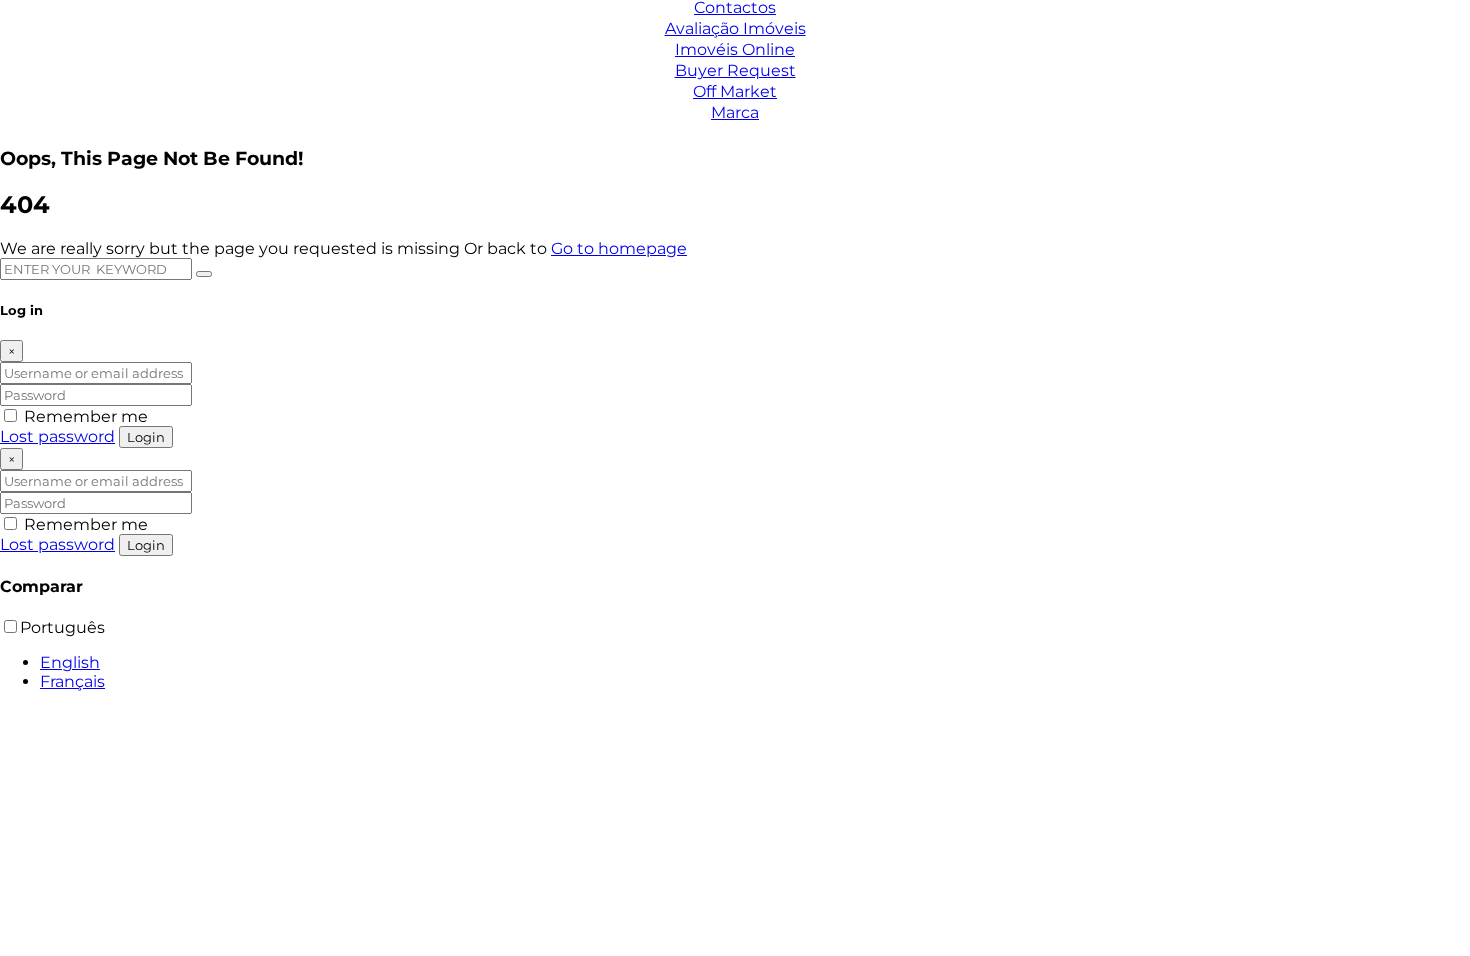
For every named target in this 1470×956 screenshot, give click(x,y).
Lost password (57, 436)
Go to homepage (619, 248)
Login (146, 437)
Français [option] (72, 681)
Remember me (84, 416)
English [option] (70, 662)
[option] (755, 662)
